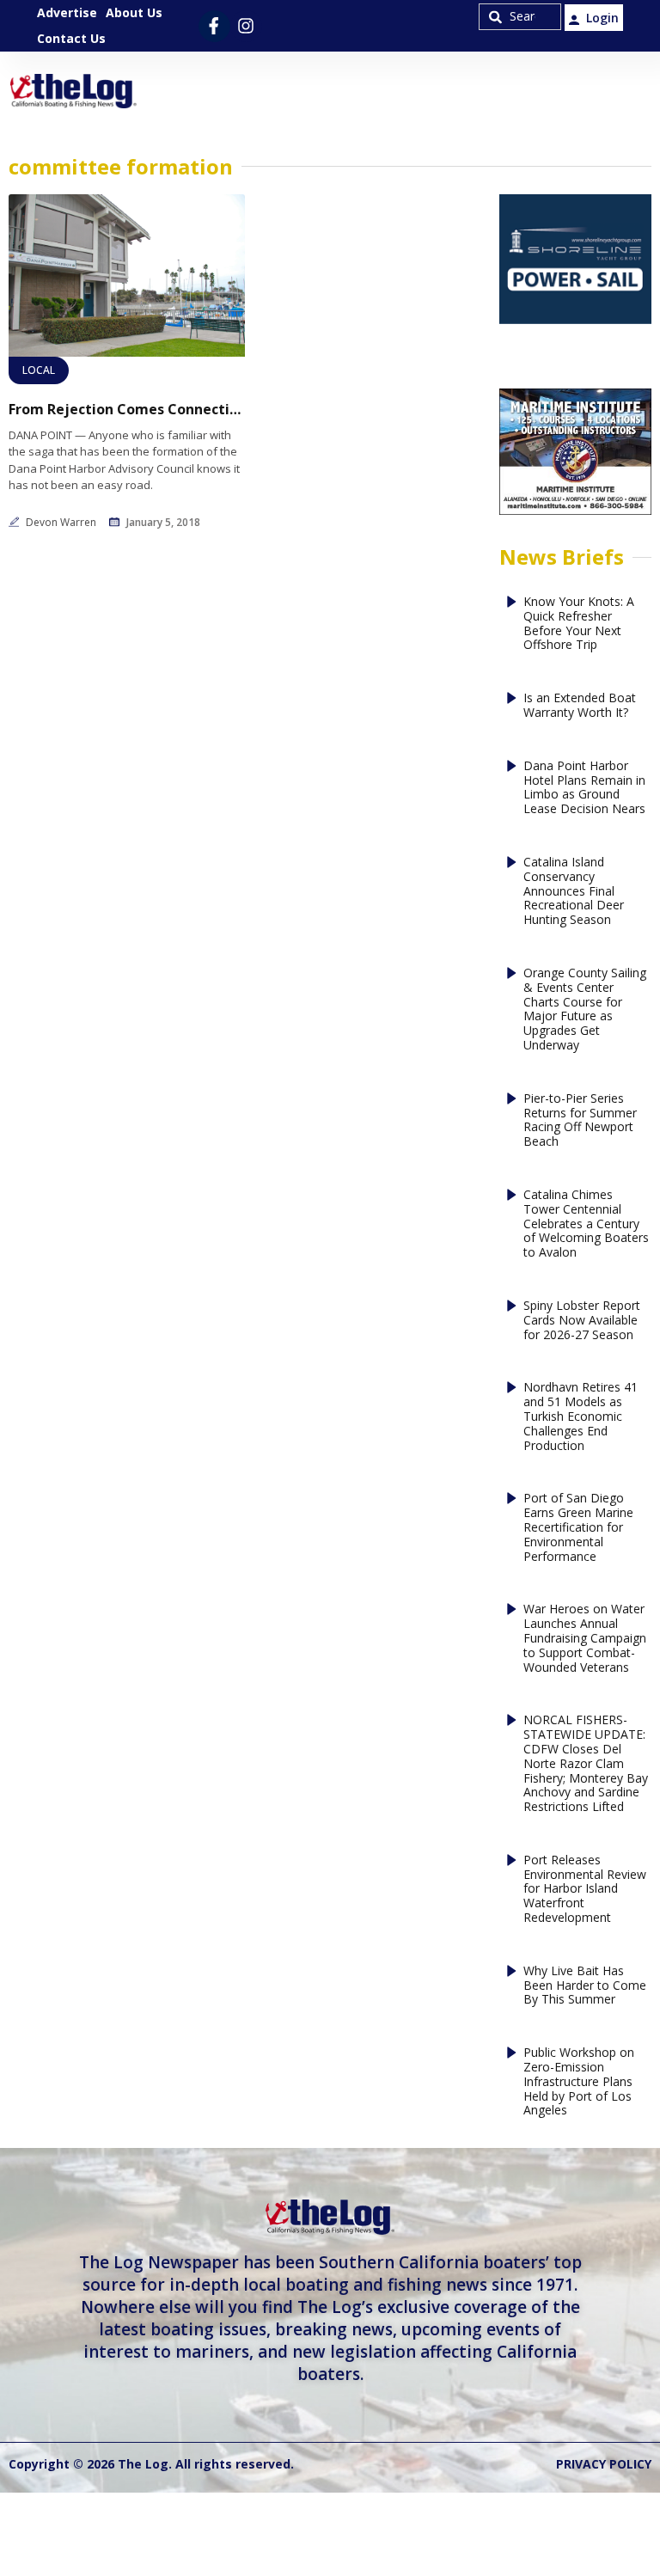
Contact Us (71, 38)
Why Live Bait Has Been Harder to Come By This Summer (585, 1986)
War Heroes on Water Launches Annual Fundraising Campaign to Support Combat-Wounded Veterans (585, 1638)
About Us (134, 12)
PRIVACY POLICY (604, 2464)
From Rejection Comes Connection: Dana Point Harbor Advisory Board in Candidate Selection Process (127, 410)
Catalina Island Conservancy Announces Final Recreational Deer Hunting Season (574, 891)
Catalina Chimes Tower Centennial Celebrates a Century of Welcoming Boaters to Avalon (586, 1224)
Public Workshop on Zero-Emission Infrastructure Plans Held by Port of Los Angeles (579, 2082)
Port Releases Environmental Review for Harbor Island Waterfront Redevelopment (585, 1889)
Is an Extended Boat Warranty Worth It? (580, 706)
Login (602, 18)
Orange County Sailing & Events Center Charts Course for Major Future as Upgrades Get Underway (585, 1010)
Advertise (67, 12)
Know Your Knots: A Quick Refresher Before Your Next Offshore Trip (579, 624)
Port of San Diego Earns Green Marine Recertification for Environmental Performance (578, 1527)
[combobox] (520, 17)
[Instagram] (246, 26)
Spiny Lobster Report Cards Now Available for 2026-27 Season (582, 1320)
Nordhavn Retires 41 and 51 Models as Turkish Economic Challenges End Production (581, 1416)
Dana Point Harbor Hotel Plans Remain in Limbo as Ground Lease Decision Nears (584, 788)
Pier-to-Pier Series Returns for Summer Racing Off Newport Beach (580, 1120)
